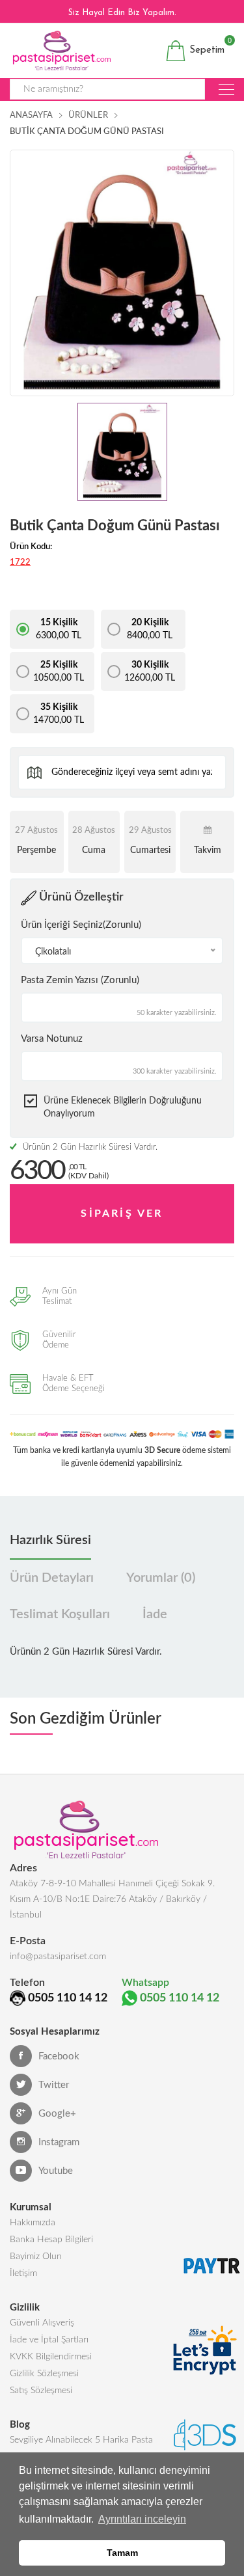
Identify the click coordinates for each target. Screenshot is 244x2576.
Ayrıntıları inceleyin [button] (142, 2519)
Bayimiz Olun (36, 2257)
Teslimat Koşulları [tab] (60, 1614)
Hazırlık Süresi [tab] (50, 1540)
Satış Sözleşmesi (41, 2391)
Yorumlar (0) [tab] (161, 1578)
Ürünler (88, 115)
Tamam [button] (122, 2553)
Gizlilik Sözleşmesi (44, 2374)
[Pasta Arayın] (226, 89)
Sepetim (205, 48)
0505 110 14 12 (68, 1998)
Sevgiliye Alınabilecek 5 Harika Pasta (81, 2440)
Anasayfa (31, 115)
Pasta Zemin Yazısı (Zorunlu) (80, 980)
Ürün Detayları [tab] (52, 1578)
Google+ (57, 2114)
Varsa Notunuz (52, 1039)
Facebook (59, 2056)
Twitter (54, 2085)
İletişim (23, 2273)
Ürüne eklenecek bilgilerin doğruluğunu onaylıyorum (123, 1107)
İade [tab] (155, 1614)
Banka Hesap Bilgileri (51, 2240)
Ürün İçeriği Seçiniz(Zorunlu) (81, 925)
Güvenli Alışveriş (42, 2323)
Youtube (56, 2171)
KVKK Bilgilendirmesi (51, 2357)
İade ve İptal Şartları (49, 2340)
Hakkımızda (33, 2223)
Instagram (59, 2142)
